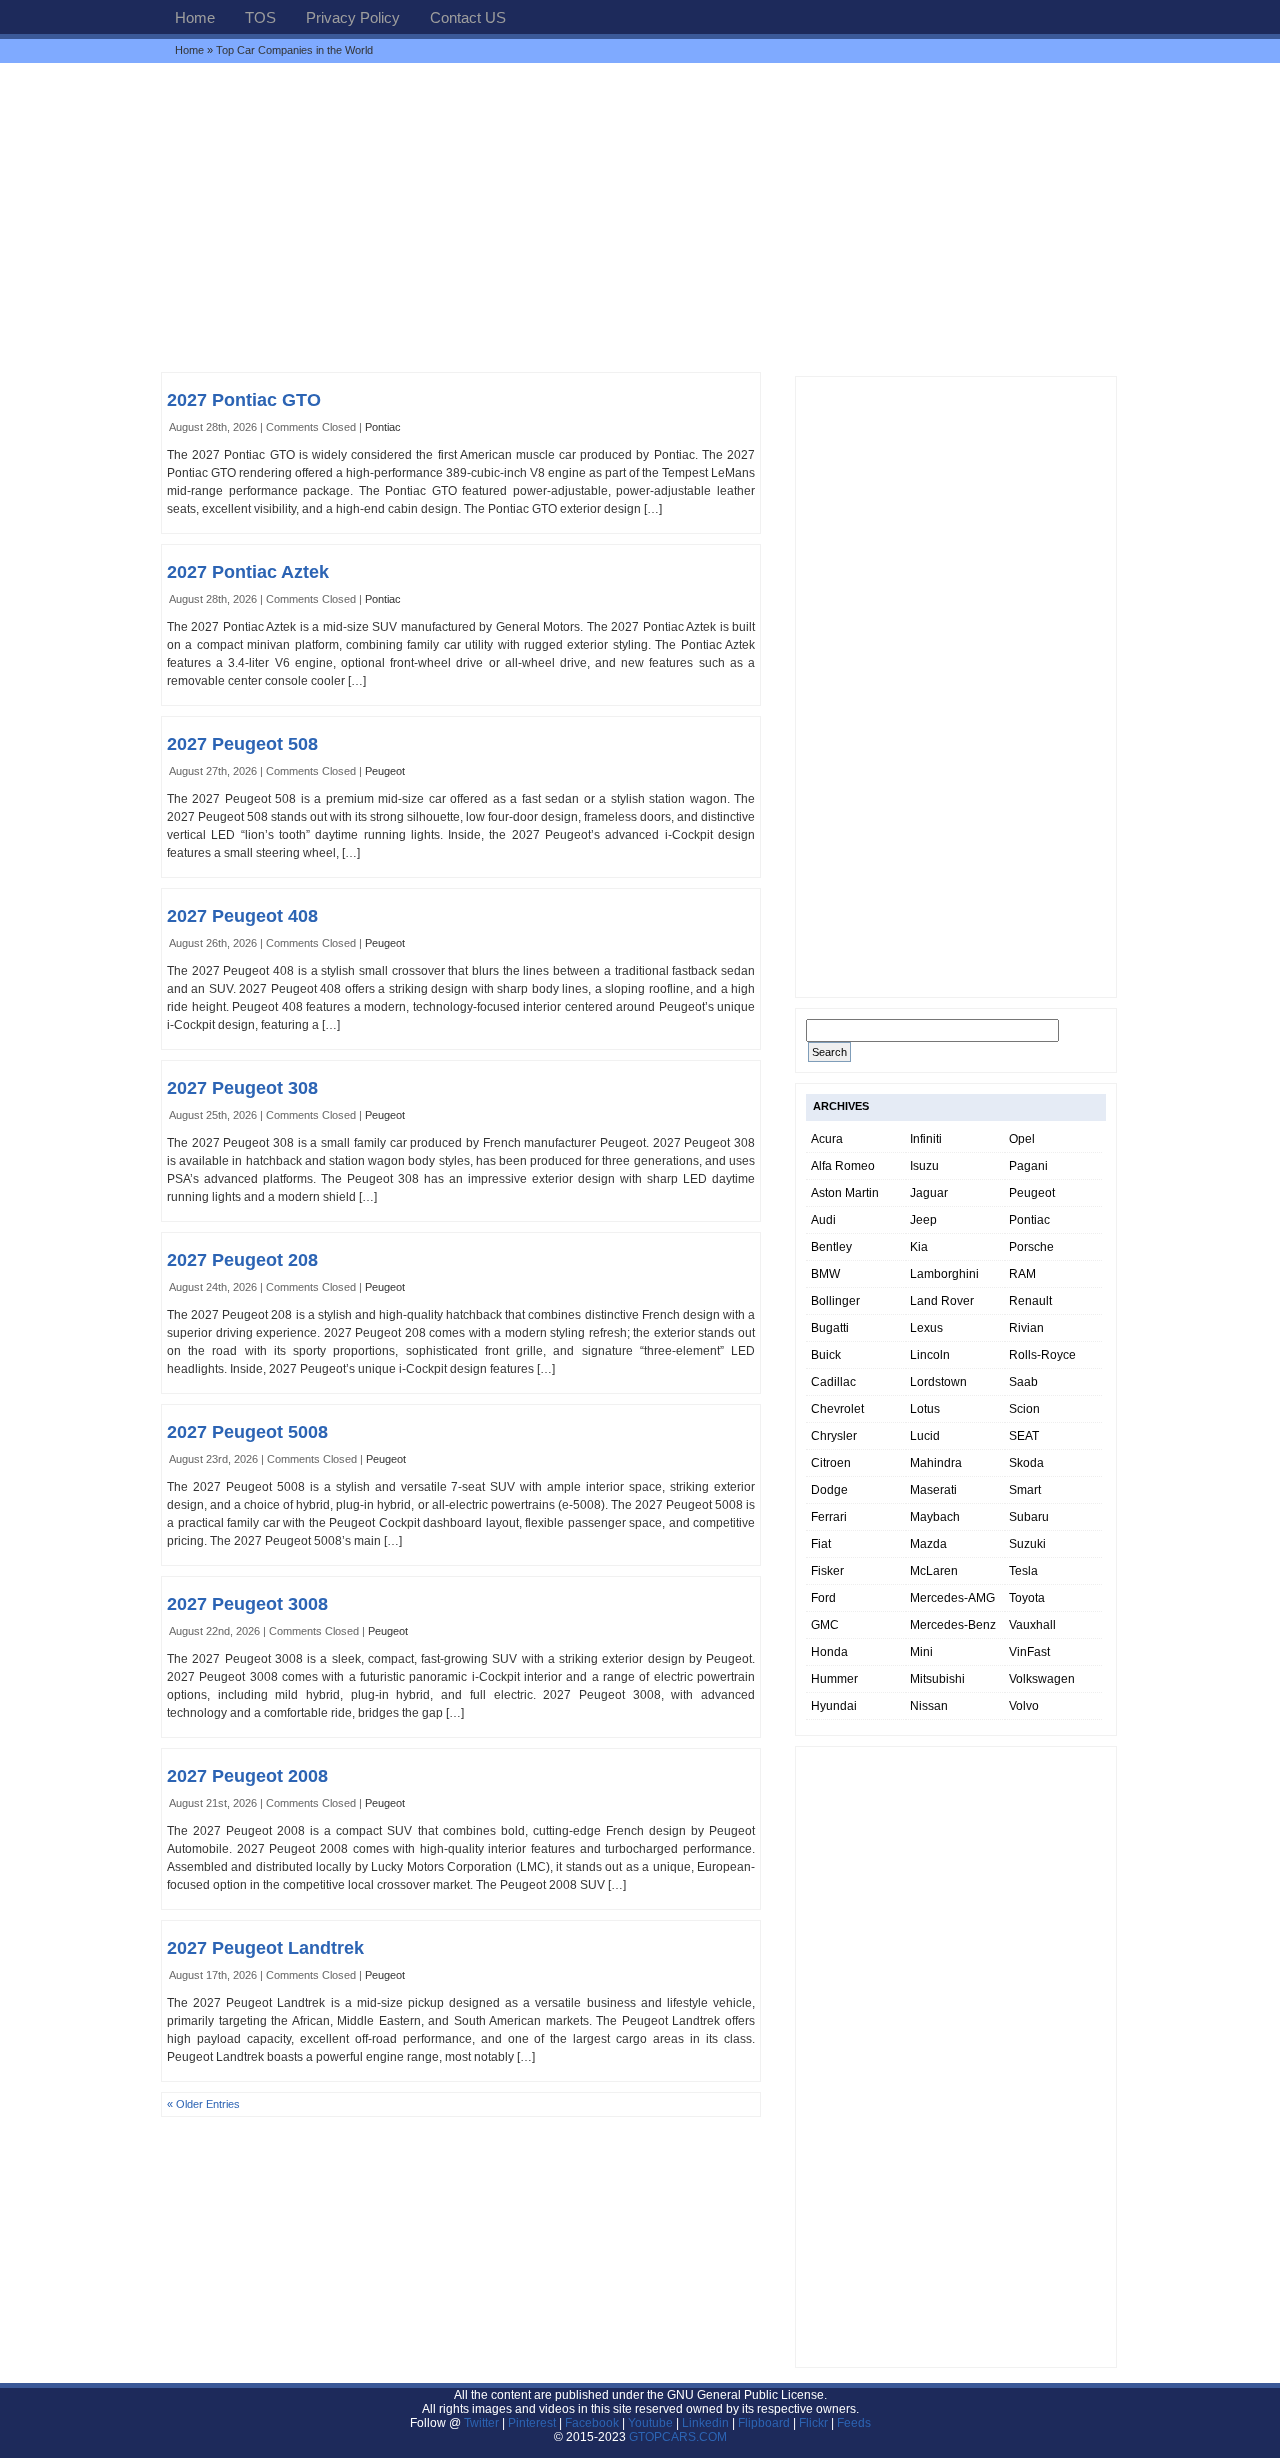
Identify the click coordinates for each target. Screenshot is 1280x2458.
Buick (826, 1355)
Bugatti (830, 1328)
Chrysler (834, 1436)
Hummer (834, 1679)
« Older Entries (203, 2104)
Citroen (831, 1463)
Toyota (1027, 1598)
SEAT (1024, 1436)
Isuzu (924, 1166)
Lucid (925, 1436)
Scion (1024, 1409)
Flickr (813, 2423)
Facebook (592, 2423)
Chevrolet (837, 1409)
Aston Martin (845, 1193)
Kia (919, 1247)
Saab (1023, 1382)
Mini (921, 1652)
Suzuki (1027, 1544)
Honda (829, 1652)
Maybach (935, 1517)
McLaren (934, 1571)
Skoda (1026, 1463)
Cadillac (833, 1382)
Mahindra (936, 1463)
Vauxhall (1032, 1625)
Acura (827, 1139)
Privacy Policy (353, 17)
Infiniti (926, 1139)
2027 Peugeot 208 (242, 1260)
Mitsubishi (937, 1679)
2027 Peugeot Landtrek (265, 1948)
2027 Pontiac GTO (244, 400)
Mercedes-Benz (953, 1625)
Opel (1022, 1139)
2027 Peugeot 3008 (247, 1604)
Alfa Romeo (843, 1166)
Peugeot (385, 771)
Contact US (468, 17)
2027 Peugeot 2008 (247, 1776)
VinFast (1029, 1652)
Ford (823, 1598)
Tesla (1023, 1571)
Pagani (1028, 1166)
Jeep (923, 1220)
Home (195, 17)
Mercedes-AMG (952, 1598)
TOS (260, 17)
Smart (1025, 1490)
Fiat (821, 1544)
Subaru (1029, 1517)
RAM (1022, 1274)
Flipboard (764, 2423)
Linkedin (705, 2423)
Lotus (925, 1409)
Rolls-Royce (1042, 1355)
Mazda (928, 1544)
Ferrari (829, 1517)
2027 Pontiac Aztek (248, 572)
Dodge (829, 1490)
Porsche (1031, 1247)
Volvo (1024, 1706)
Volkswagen (1042, 1679)
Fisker (827, 1571)
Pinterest (532, 2423)
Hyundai (834, 1706)
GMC (825, 1625)
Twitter (483, 2423)
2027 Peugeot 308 (242, 1088)
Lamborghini (944, 1274)
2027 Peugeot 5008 (247, 1432)
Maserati (933, 1490)
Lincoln (930, 1355)
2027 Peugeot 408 (242, 916)
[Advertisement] (640, 217)
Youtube (650, 2423)
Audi (823, 1220)
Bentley (831, 1247)
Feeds (854, 2423)
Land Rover (942, 1301)
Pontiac (383, 427)
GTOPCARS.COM (678, 2437)
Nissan (929, 1706)
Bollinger (835, 1301)
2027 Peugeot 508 (242, 744)
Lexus (926, 1328)
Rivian (1026, 1328)
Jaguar (929, 1193)
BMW (825, 1274)
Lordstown (938, 1382)
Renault (1030, 1301)
